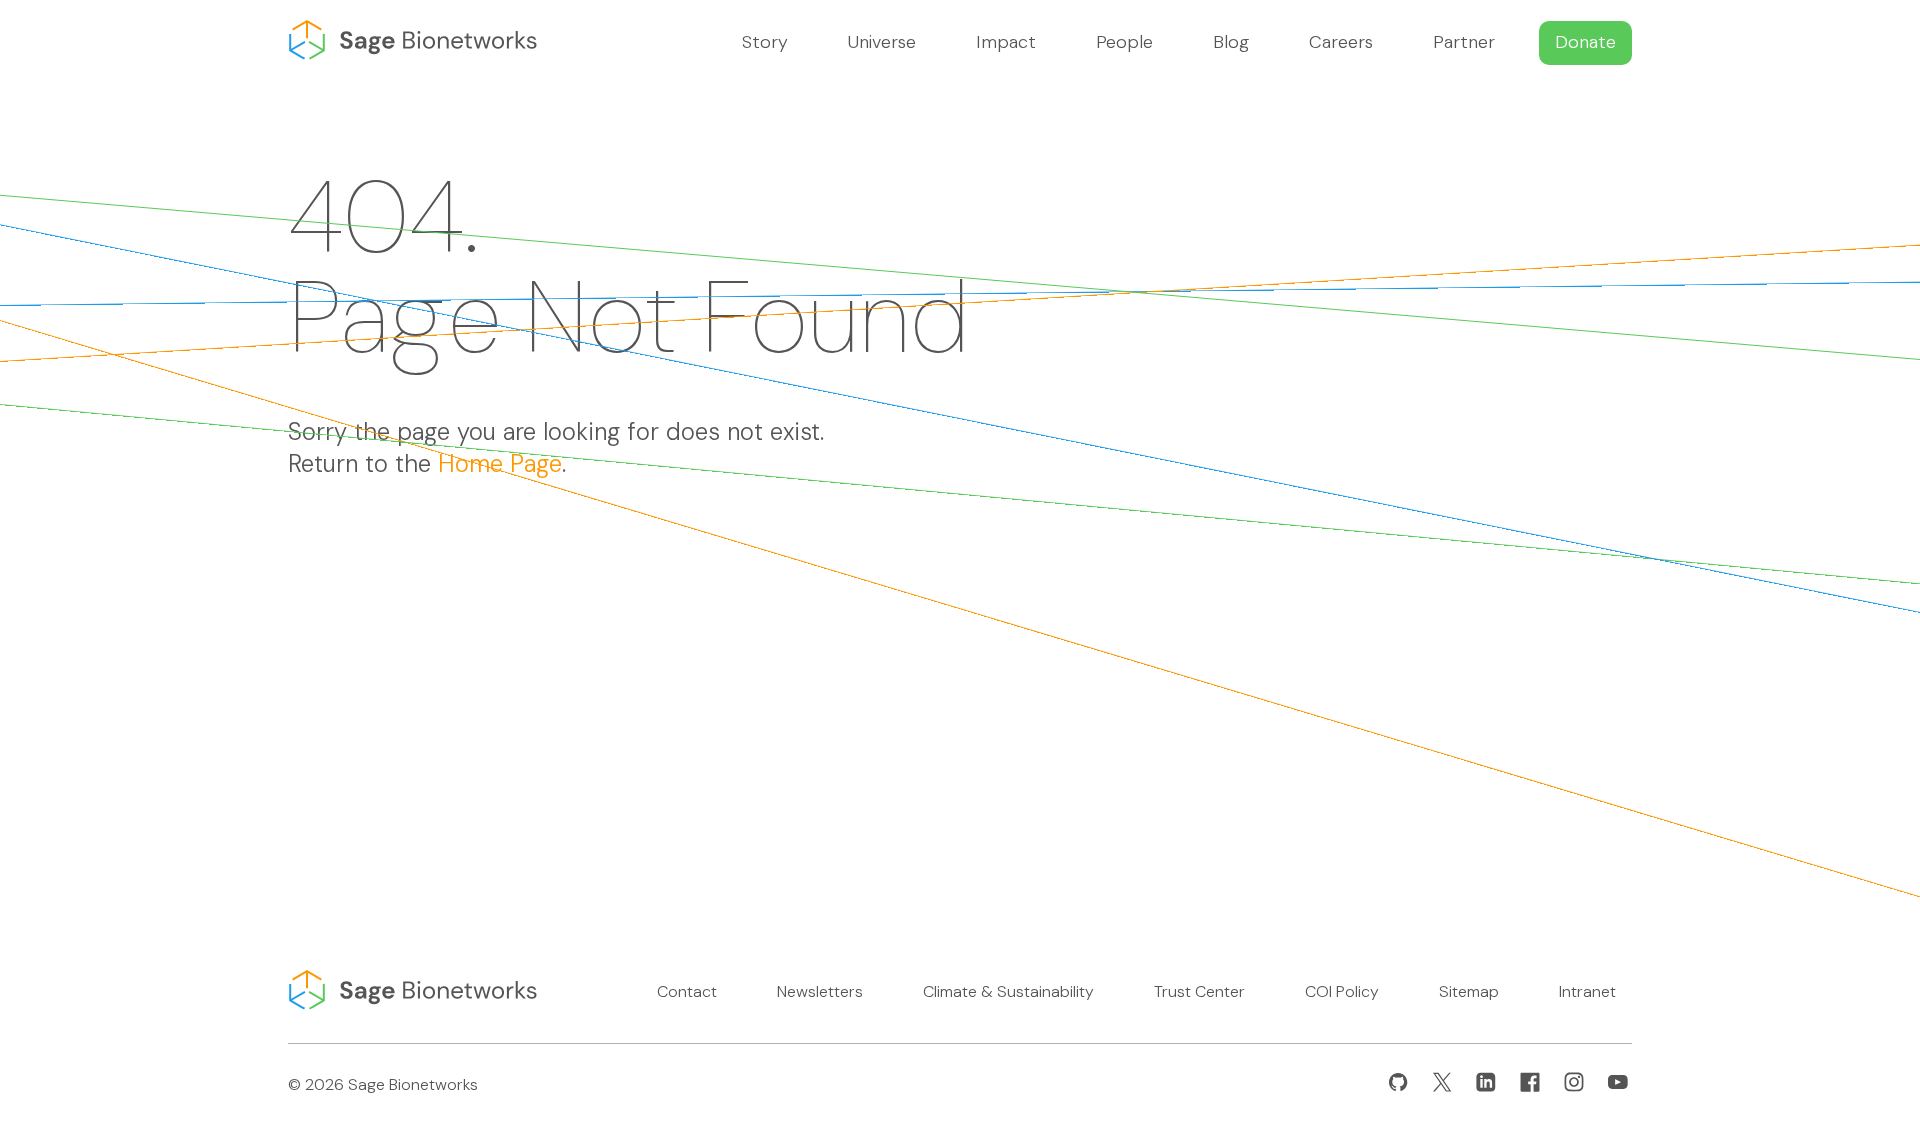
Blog (1231, 42)
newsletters (820, 991)
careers (1341, 42)
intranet (1587, 991)
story (765, 42)
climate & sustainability (1008, 991)
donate (1585, 42)
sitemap (1469, 991)
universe (882, 42)
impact (1006, 42)
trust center (1199, 991)
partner (1464, 42)
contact (687, 991)
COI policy (1342, 991)
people (1124, 42)
